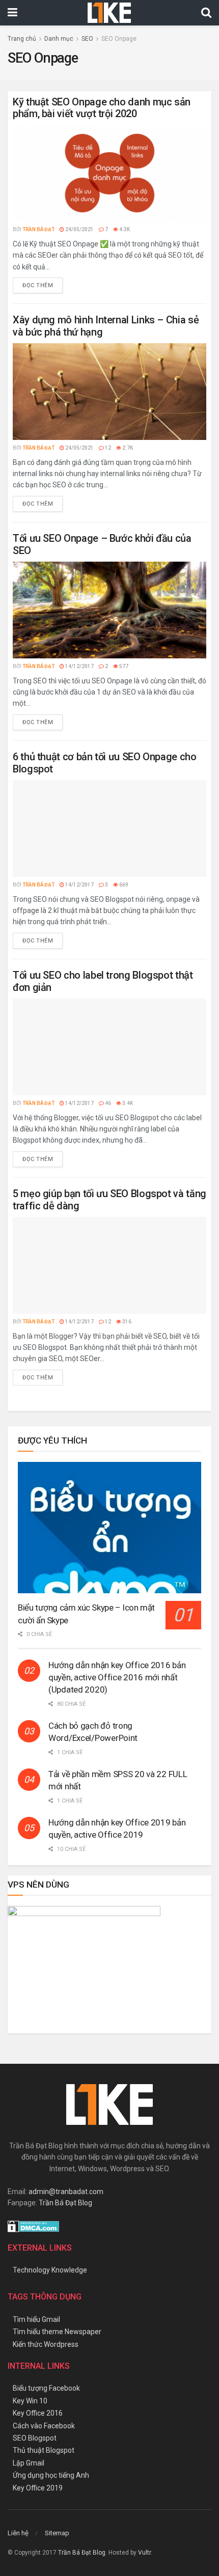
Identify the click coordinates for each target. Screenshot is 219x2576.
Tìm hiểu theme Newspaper (57, 2332)
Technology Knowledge (50, 2270)
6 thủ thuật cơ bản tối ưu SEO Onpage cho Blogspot (105, 763)
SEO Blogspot (35, 2438)
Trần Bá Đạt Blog (65, 2203)
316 (126, 1322)
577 (123, 666)
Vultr (144, 2553)
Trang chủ (22, 39)
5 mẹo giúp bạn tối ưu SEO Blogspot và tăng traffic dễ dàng (109, 1199)
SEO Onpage (119, 39)
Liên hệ (18, 2533)
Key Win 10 (30, 2401)
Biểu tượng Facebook (46, 2388)
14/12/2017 (79, 666)
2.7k (127, 448)
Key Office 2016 (38, 2413)
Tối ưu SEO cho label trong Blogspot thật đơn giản (103, 981)
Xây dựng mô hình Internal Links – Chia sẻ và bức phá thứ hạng (106, 326)
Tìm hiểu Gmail (36, 2319)
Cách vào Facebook (44, 2426)
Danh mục (59, 39)
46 (107, 1103)
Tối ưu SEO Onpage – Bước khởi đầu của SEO (102, 544)
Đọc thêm (38, 285)
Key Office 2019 (38, 2488)
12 (107, 448)
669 (123, 885)
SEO (87, 39)
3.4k (127, 1103)
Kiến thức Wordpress (46, 2344)
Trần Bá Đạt (38, 229)
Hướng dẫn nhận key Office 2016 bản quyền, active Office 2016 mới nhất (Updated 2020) (117, 1677)
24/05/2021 (79, 229)
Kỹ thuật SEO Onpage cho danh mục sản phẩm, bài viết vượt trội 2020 (102, 108)
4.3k (124, 229)
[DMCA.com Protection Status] (33, 2226)
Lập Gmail (29, 2463)
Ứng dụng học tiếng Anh (51, 2475)
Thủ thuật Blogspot (44, 2450)
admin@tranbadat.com (66, 2192)
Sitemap (57, 2533)
